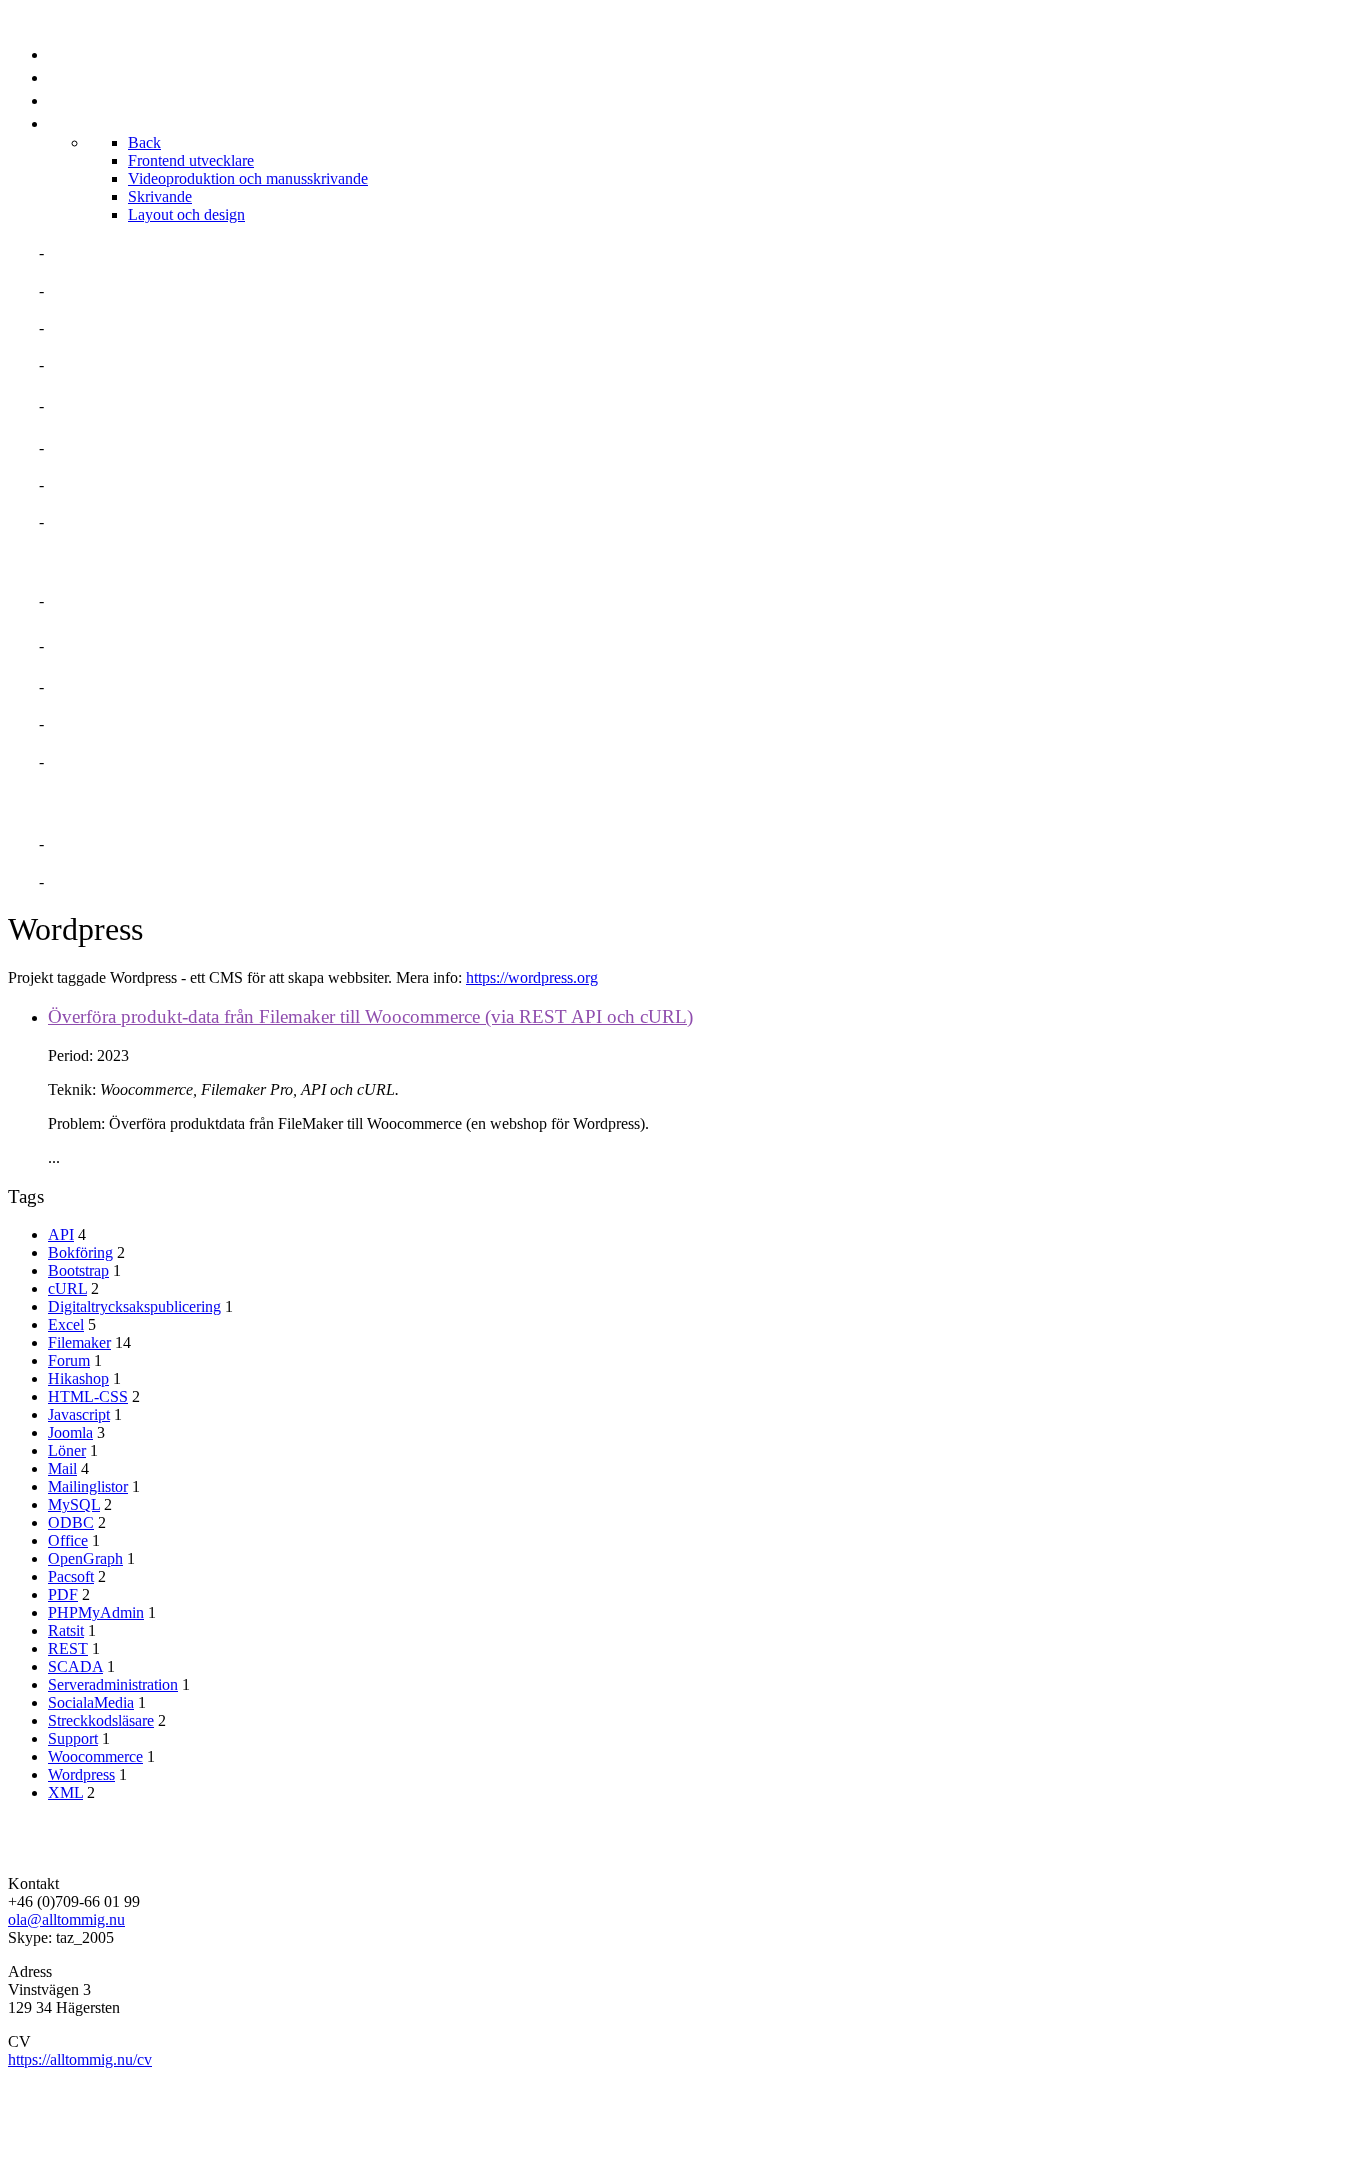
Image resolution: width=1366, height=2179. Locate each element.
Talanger (92, 327)
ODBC (71, 1522)
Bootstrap (78, 1270)
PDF (63, 1594)
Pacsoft (71, 1576)
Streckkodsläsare (101, 1720)
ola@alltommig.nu (66, 1919)
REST (68, 1648)
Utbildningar (110, 484)
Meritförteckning (130, 290)
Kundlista (94, 521)
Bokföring (80, 1252)
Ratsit (66, 1630)
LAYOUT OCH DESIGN (133, 761)
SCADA (75, 1666)
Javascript (79, 1414)
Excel (66, 1324)
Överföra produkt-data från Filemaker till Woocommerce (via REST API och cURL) (370, 1016)
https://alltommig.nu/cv (80, 2059)
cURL (67, 1288)
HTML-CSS (88, 1396)
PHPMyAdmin (96, 1612)
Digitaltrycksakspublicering (134, 1306)
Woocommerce (95, 1756)
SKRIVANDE (94, 686)
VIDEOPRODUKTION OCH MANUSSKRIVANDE (224, 645)
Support (73, 1738)
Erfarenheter (111, 364)
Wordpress (81, 1774)
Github (79, 881)
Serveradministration (113, 1684)
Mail (62, 1468)
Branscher (97, 447)
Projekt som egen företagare (182, 405)
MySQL (74, 1504)
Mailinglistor (88, 1486)
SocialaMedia (91, 1702)
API (61, 1234)
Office (68, 1540)
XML (65, 1792)
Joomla (70, 1432)
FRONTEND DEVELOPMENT (154, 600)
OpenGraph (85, 1558)
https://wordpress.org (532, 977)
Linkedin (87, 843)
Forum (69, 1360)
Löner (67, 1450)
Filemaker (79, 1342)
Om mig (78, 252)
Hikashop (78, 1378)
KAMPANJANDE (109, 723)
